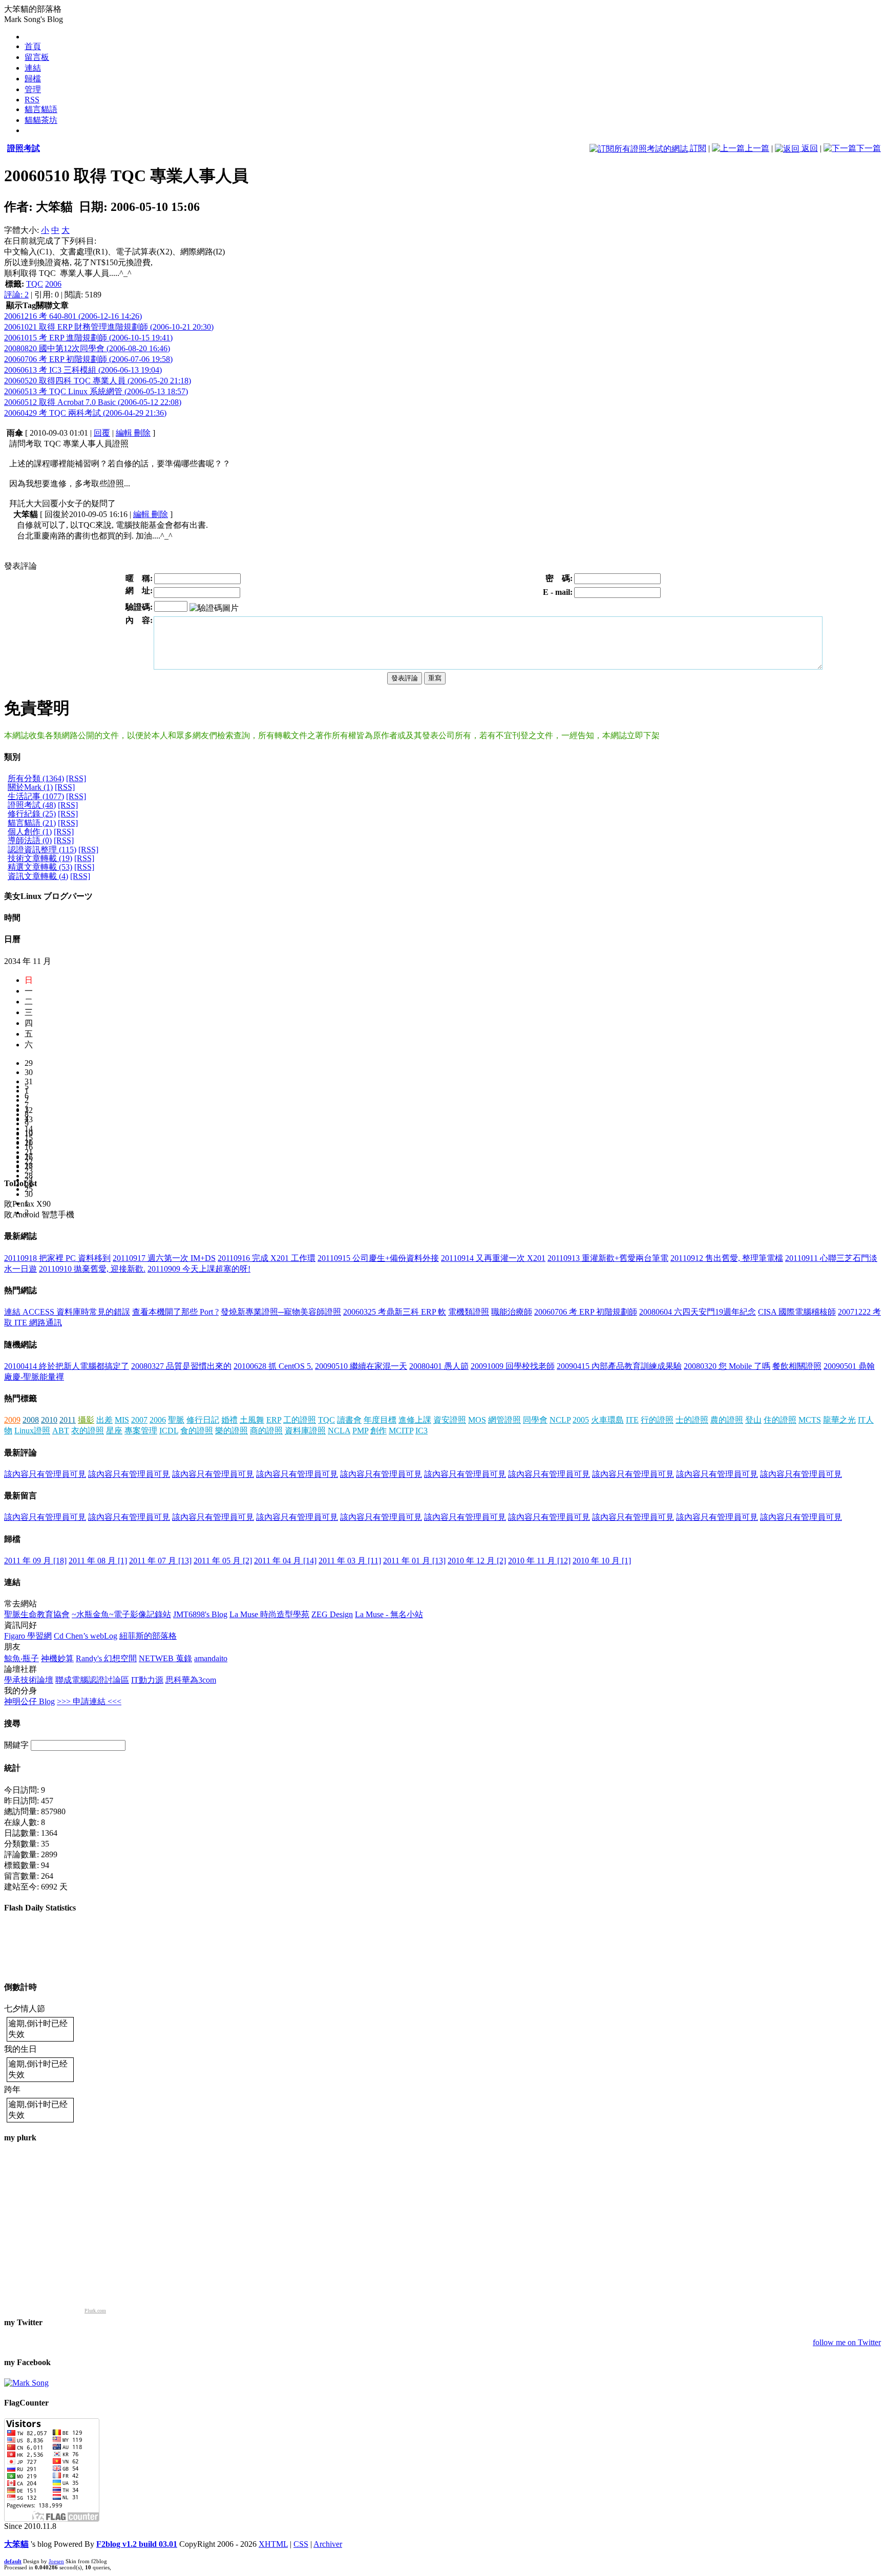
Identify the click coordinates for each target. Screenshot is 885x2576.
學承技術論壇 (29, 1680)
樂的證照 (231, 1431)
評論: (16, 295)
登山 (753, 1420)
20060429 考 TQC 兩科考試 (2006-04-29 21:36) (85, 413)
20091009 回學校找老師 (513, 1366)
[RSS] (76, 778)
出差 (104, 1420)
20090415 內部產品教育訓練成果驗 (619, 1366)
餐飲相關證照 (797, 1366)
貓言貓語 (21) (32, 823)
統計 (12, 1768)
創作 (378, 1431)
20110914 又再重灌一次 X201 (493, 1258)
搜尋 (12, 1723)
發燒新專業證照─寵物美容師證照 (281, 1312)
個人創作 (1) (30, 832)
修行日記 (203, 1420)
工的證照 (300, 1420)
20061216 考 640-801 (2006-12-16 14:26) (73, 316)
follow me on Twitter (847, 2342)
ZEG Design (332, 1614)
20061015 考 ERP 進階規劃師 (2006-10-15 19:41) (88, 338)
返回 (809, 148)
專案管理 (141, 1431)
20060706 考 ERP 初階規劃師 (586, 1312)
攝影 (86, 1420)
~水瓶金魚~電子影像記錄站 (121, 1614)
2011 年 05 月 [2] (223, 1561)
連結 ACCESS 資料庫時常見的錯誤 (67, 1312)
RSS (32, 100)
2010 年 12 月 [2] (477, 1561)
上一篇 (757, 148)
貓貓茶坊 (41, 120)
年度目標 (380, 1420)
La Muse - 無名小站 (389, 1614)
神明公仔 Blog (29, 1701)
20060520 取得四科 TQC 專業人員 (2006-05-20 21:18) (98, 381)
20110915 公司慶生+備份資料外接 (378, 1258)
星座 (114, 1431)
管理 (33, 89)
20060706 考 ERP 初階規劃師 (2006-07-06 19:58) (88, 359)
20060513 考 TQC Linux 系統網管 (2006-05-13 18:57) (96, 391)
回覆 (102, 433)
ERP (274, 1420)
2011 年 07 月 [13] (160, 1561)
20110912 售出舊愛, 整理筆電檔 (727, 1258)
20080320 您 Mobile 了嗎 (727, 1366)
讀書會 (349, 1420)
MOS (477, 1420)
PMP (360, 1431)
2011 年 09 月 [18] (35, 1561)
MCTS (810, 1420)
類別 (12, 757)
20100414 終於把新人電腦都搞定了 (67, 1366)
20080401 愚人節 (439, 1366)
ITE (632, 1420)
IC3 (422, 1431)
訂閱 (697, 148)
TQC (35, 284)
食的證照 (197, 1431)
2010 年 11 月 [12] (539, 1561)
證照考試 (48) (32, 805)
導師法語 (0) (30, 840)
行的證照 (657, 1420)
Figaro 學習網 (28, 1636)
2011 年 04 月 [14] (285, 1561)
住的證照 (780, 1420)
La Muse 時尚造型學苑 (269, 1614)
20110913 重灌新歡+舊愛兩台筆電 (608, 1258)
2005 (581, 1420)
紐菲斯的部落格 (148, 1636)
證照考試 (24, 148)
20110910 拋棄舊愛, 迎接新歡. (92, 1269)
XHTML (273, 2544)
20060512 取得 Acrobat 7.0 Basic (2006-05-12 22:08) (93, 402)
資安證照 (450, 1420)
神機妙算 (57, 1658)
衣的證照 (88, 1431)
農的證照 (727, 1420)
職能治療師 (512, 1312)
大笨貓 (16, 2544)
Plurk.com (95, 2311)
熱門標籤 (20, 1398)
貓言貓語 (41, 109)
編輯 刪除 (133, 433)
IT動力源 (147, 1680)
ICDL (169, 1431)
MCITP (401, 1431)
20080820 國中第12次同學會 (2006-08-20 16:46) (87, 348)
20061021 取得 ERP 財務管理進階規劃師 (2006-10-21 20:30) (109, 327)
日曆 (12, 939)
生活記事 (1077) (36, 796)
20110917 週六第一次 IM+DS (164, 1258)
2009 (12, 1420)
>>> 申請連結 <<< (89, 1701)
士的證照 (692, 1420)
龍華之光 (839, 1420)
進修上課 (415, 1420)
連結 (33, 68)
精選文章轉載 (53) (40, 867)
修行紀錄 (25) (32, 814)
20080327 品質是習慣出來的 (181, 1366)
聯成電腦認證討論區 (92, 1680)
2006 (53, 284)
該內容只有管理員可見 (45, 1474)
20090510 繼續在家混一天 (361, 1366)
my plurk (20, 2138)
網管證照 (504, 1420)
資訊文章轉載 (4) (38, 876)
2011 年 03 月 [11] (350, 1561)
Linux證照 (32, 1431)
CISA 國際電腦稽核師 (797, 1312)
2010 (49, 1420)
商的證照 (266, 1431)
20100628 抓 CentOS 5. (273, 1366)
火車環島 (607, 1420)
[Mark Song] (26, 2383)
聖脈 (176, 1420)
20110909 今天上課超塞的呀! (199, 1269)
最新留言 (20, 1496)
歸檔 (33, 79)
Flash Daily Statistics (40, 1908)
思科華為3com (191, 1680)
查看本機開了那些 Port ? (175, 1312)
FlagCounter (26, 2403)
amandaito (211, 1658)
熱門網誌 (20, 1290)
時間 (12, 918)
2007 (139, 1420)
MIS (122, 1420)
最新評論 (20, 1453)
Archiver (328, 2544)
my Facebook (27, 2362)
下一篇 (869, 148)
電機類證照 (469, 1312)
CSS (301, 2544)
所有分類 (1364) (36, 778)
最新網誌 (20, 1236)
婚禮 (229, 1420)
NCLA (339, 1431)
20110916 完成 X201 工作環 (267, 1258)
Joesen (56, 2561)
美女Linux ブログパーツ (48, 896)
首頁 (33, 46)
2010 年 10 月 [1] (602, 1561)
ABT (61, 1431)
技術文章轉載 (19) (40, 858)
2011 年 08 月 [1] (98, 1561)
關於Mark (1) (30, 787)
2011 (68, 1420)
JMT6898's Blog (200, 1614)
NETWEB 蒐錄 (165, 1658)
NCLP (560, 1420)
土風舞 (252, 1420)
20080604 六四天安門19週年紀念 (698, 1312)
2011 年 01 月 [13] (414, 1561)
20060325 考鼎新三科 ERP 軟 (395, 1312)
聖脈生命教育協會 (37, 1614)
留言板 (37, 57)
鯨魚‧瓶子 (22, 1658)
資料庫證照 (305, 1431)
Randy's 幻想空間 (106, 1658)
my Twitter (23, 2322)
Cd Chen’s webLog (86, 1636)
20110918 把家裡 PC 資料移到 (57, 1258)
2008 (31, 1420)
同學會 (535, 1420)
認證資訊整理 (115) (42, 850)
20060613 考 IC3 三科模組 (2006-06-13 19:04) (83, 370)
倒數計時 (20, 1987)
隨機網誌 (20, 1345)
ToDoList (20, 1183)
